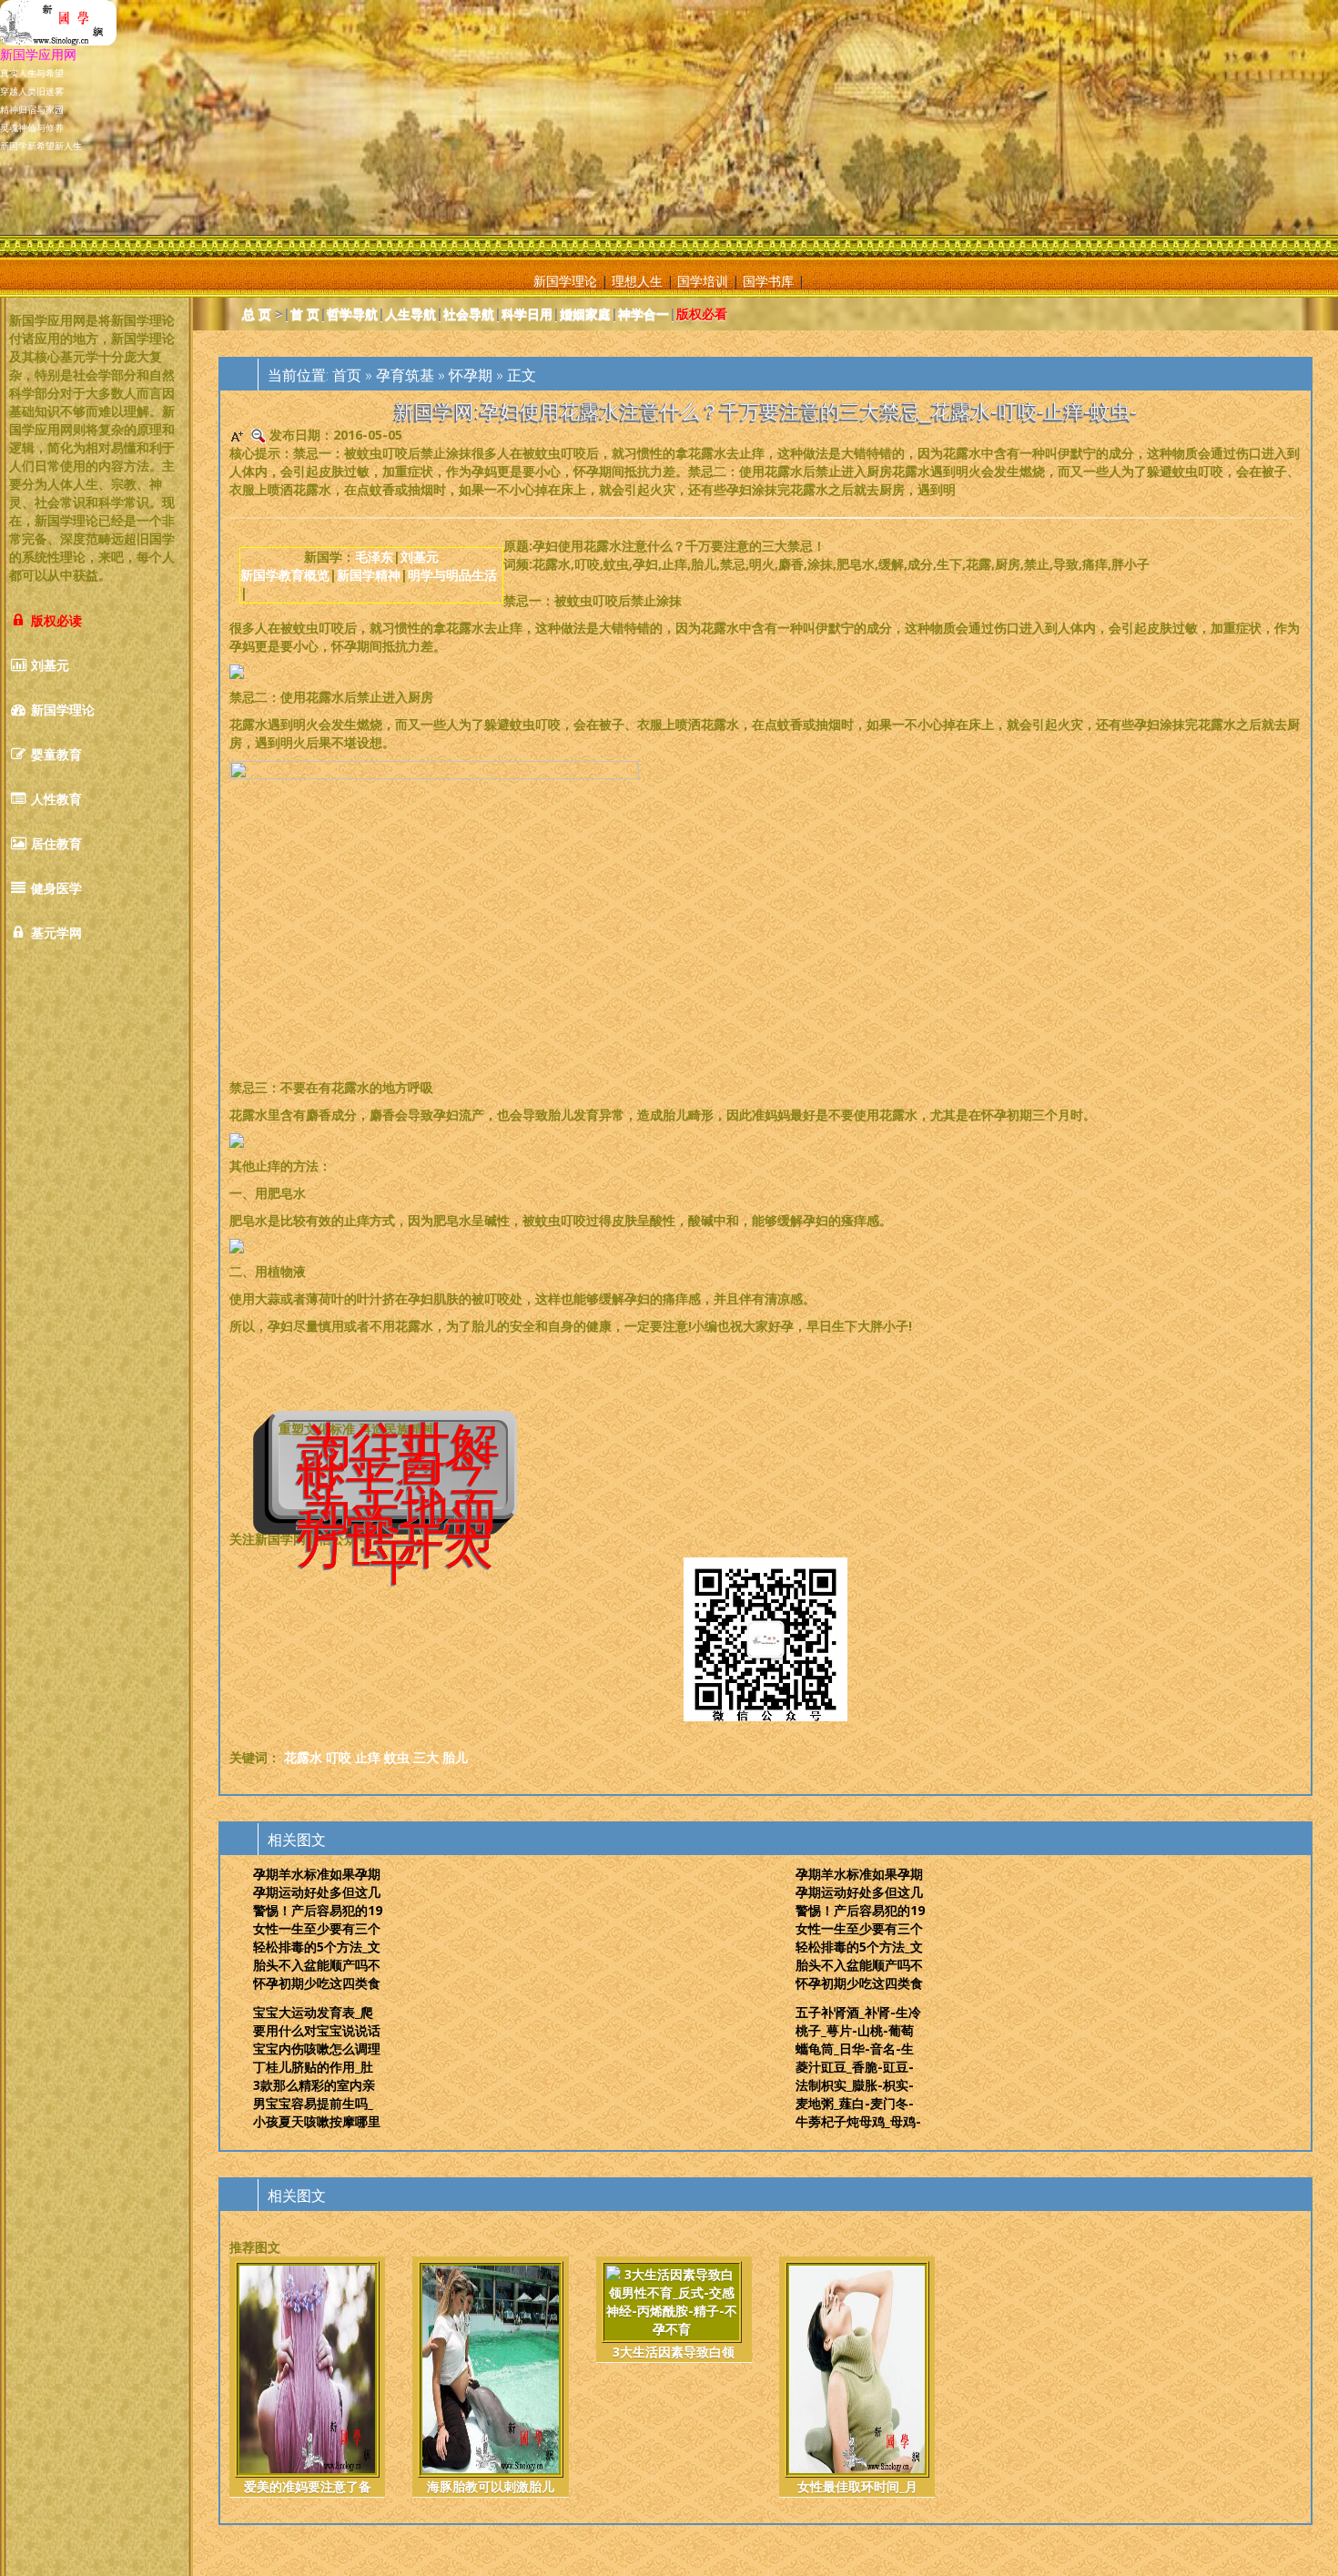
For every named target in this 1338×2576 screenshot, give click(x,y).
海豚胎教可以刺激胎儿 (491, 2486)
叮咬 (339, 1757)
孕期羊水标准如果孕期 (317, 1874)
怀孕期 (471, 375)
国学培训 (703, 281)
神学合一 (644, 314)
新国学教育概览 (285, 575)
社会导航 (469, 314)
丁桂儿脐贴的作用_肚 (313, 2067)
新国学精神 (369, 575)
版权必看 (702, 314)
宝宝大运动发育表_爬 (313, 2012)
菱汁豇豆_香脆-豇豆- (855, 2067)
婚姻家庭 (585, 314)
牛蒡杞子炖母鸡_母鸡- (858, 2121)
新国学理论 (565, 281)
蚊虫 (397, 1757)
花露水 (303, 1757)
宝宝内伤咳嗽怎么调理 (317, 2049)
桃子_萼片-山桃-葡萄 (855, 2030)
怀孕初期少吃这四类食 (317, 1983)
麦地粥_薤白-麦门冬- (855, 2103)
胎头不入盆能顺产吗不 (317, 1965)
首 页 (305, 314)
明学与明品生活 (452, 575)
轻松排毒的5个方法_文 (317, 1947)
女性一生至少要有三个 (317, 1928)
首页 (347, 375)
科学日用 (527, 314)
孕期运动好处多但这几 (317, 1892)
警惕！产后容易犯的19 (318, 1910)
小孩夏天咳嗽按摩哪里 (317, 2121)
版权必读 (55, 620)
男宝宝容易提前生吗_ (313, 2103)
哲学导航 (352, 314)
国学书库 (768, 281)
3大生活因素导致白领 (674, 2352)
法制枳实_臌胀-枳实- (855, 2085)
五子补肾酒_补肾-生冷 (858, 2012)
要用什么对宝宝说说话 (317, 2030)
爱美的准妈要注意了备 (308, 2486)
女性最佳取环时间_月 (857, 2486)
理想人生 (637, 281)
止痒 (368, 1757)
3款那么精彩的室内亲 (314, 2085)
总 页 (257, 314)
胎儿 (455, 1757)
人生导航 (411, 314)
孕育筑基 (405, 375)
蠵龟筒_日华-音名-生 (855, 2049)
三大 (426, 1757)
